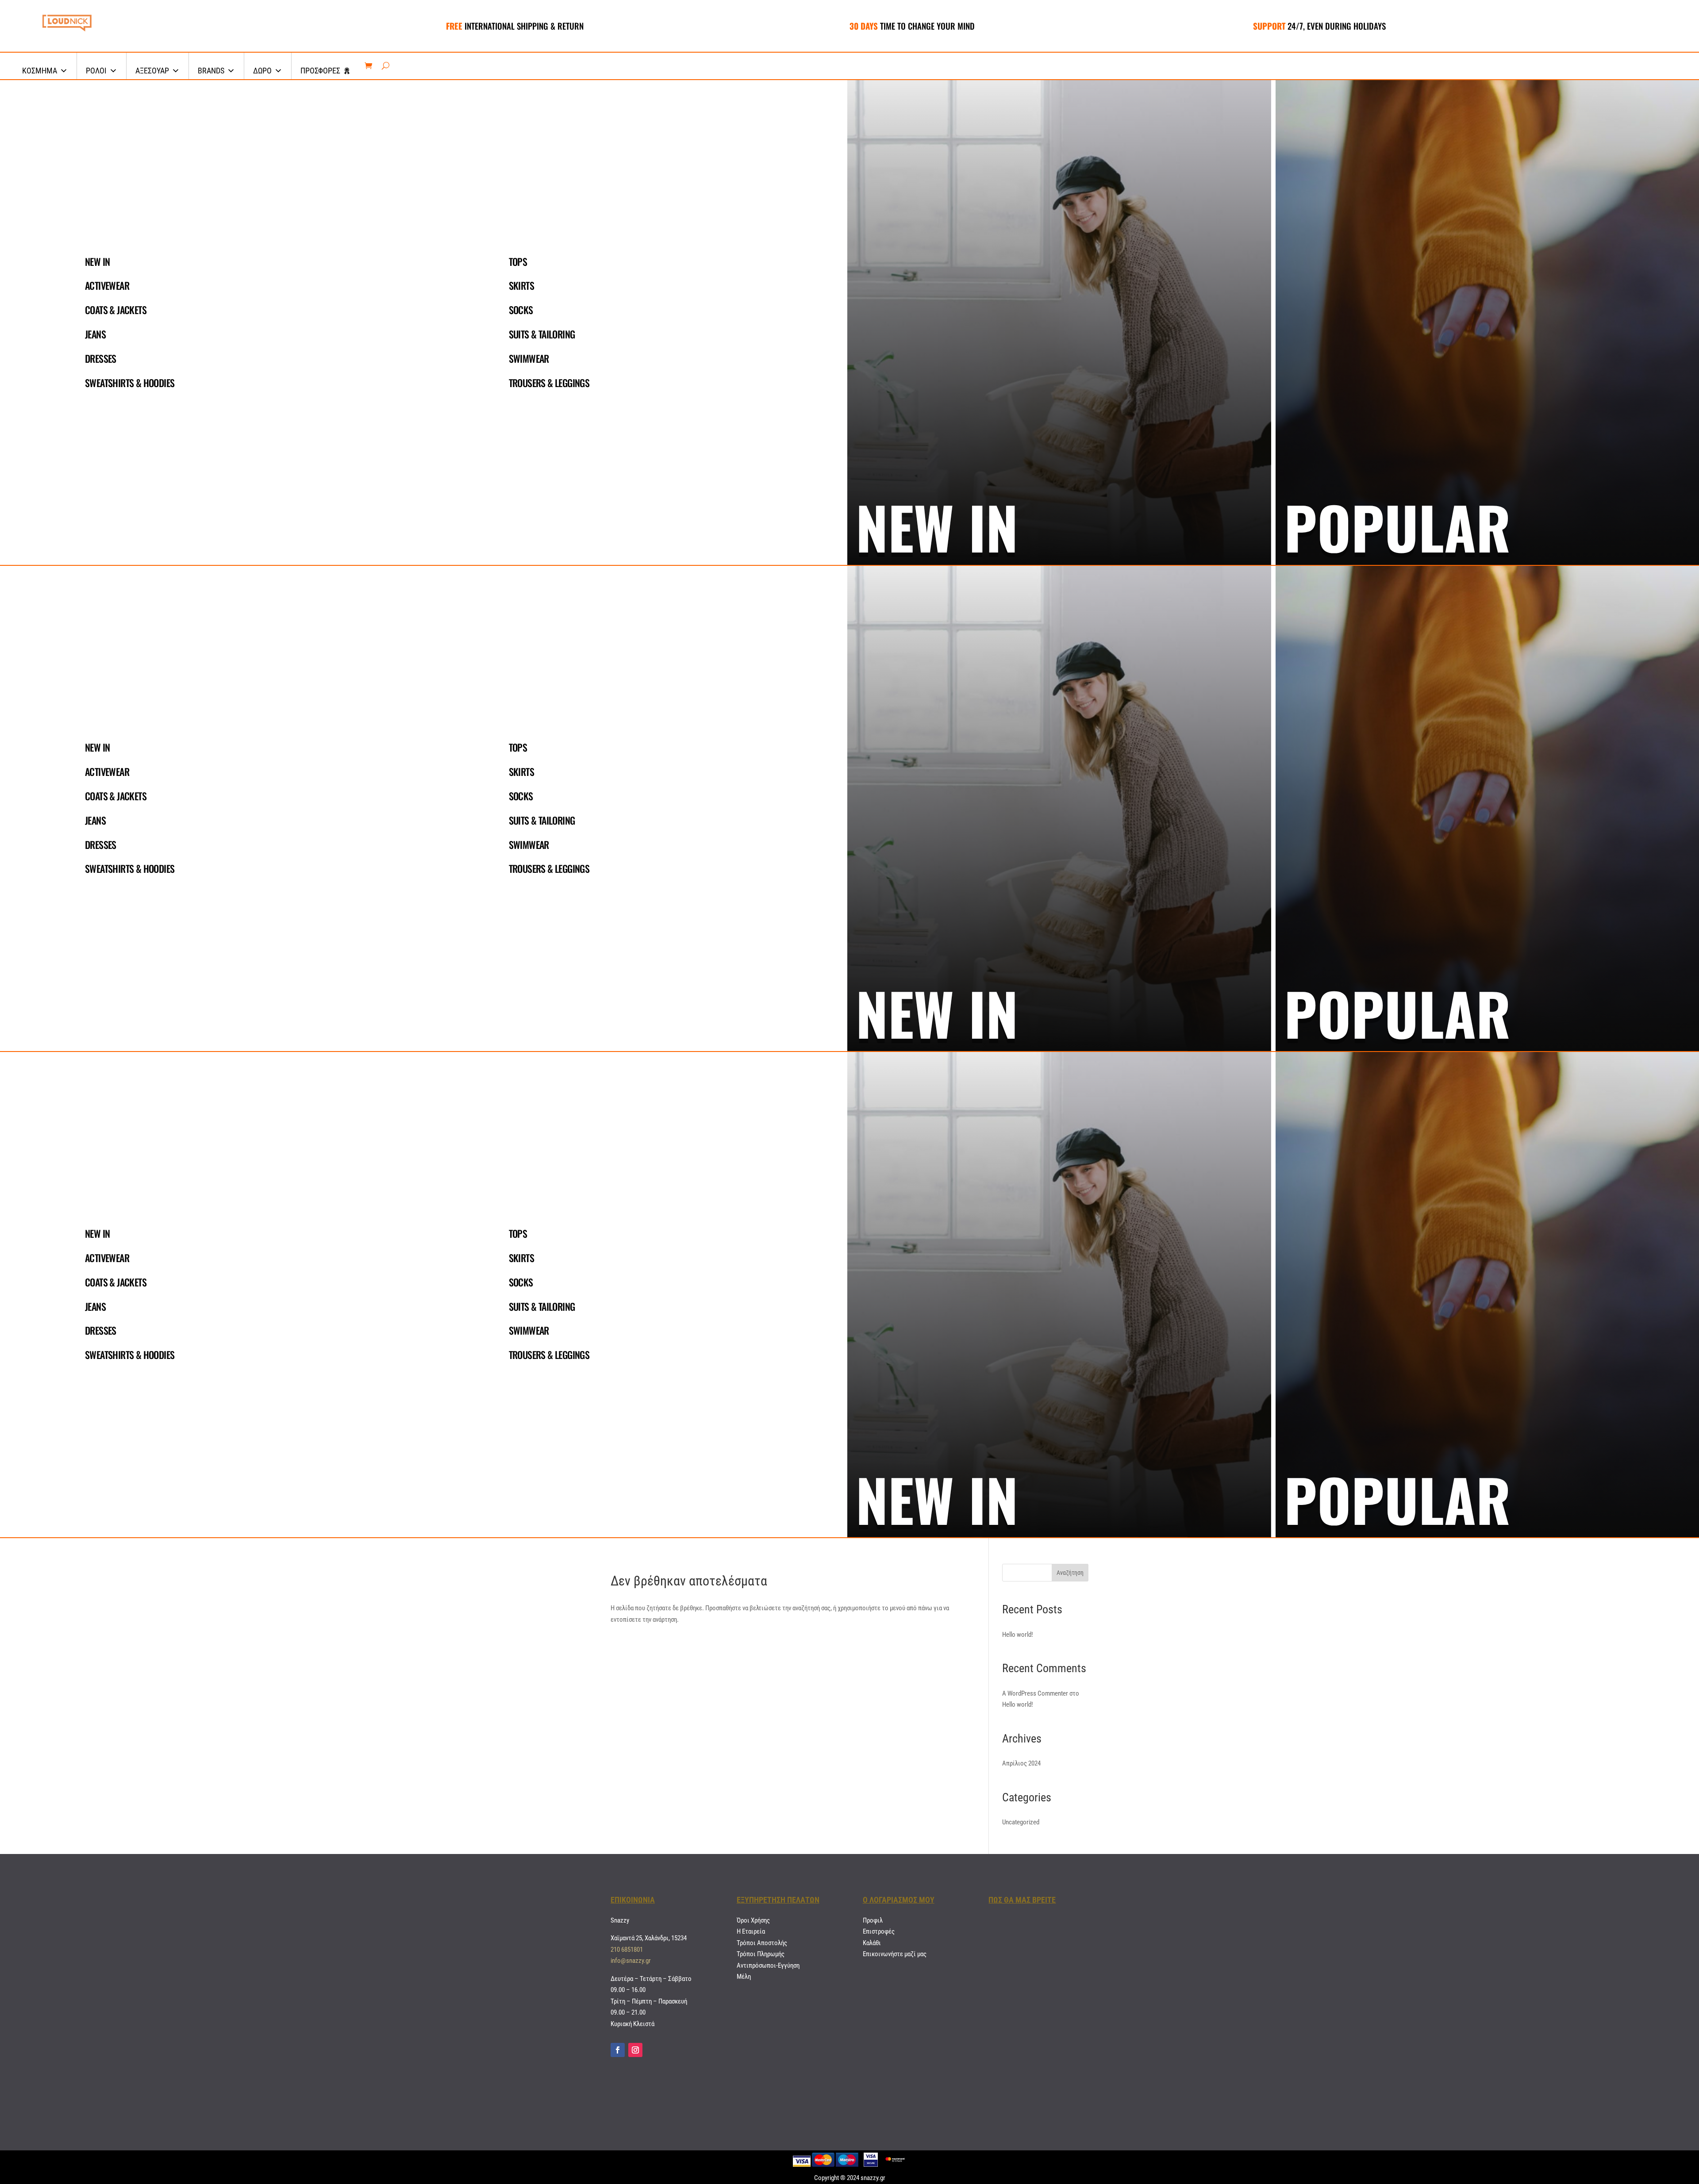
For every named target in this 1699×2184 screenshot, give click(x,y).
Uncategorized (1021, 1822)
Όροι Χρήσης (753, 1920)
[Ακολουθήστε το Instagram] (635, 2050)
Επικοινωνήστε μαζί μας (895, 1954)
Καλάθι (872, 1943)
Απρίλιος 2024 (1021, 1763)
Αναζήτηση (1070, 1573)
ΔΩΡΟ (262, 71)
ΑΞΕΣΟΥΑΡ (152, 71)
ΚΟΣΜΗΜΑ (40, 71)
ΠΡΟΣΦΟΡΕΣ (320, 71)
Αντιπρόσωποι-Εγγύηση (768, 1965)
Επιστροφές (879, 1931)
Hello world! (1018, 1635)
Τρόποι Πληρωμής (761, 1954)
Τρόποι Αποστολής (762, 1943)
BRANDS (211, 71)
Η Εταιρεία (751, 1931)
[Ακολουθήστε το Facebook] (618, 2050)
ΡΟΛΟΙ (96, 71)
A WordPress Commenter (1035, 1693)
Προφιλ (873, 1920)
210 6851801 (627, 1950)
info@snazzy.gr (631, 1961)
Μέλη (744, 1977)
